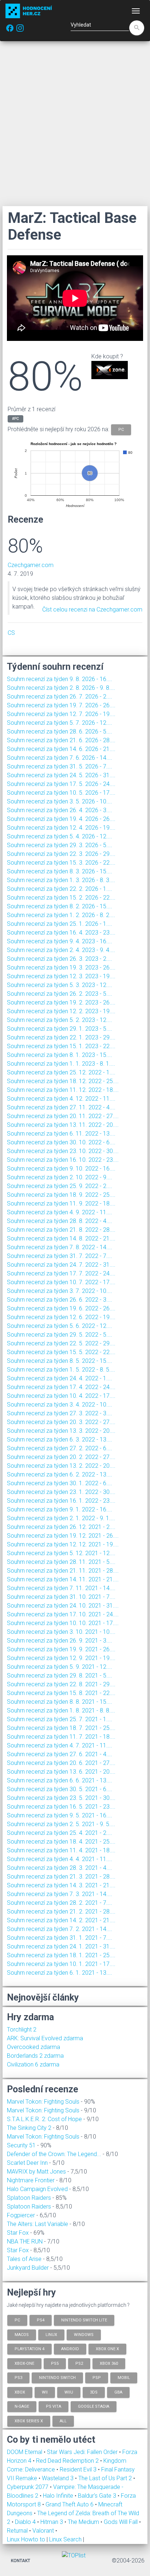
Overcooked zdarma (33, 2047)
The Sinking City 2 (29, 2128)
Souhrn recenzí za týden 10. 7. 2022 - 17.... (61, 1282)
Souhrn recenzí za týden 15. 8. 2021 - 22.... (61, 1693)
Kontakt (21, 2561)
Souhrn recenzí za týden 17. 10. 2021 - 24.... (63, 1614)
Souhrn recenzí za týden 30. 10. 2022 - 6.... (61, 1142)
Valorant (44, 2531)
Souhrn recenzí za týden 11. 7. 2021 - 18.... (61, 1737)
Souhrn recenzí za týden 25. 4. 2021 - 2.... (60, 1833)
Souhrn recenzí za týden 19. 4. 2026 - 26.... (61, 819)
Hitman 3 (52, 2522)
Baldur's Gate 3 (98, 2496)
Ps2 (79, 2363)
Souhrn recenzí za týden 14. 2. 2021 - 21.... (61, 1920)
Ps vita (54, 2406)
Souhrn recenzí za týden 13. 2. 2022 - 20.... (61, 1466)
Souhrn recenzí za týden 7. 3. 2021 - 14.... (60, 1894)
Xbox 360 (109, 2363)
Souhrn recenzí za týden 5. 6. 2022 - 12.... (60, 1326)
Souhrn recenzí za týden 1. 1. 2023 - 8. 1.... (61, 1064)
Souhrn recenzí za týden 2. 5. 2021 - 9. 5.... (61, 1824)
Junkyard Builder (28, 2268)
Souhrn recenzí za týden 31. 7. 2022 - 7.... (60, 1256)
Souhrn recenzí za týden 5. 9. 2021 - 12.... (60, 1667)
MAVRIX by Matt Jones (36, 2172)
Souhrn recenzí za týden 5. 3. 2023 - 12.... (60, 985)
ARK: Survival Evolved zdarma (45, 2038)
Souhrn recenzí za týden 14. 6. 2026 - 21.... (61, 749)
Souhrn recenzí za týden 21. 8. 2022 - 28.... (61, 1230)
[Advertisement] (75, 123)
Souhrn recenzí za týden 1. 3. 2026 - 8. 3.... (61, 880)
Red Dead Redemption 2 (68, 2461)
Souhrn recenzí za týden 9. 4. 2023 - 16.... (60, 941)
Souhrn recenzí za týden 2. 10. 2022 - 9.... (60, 1177)
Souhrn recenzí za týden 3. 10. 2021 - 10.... (61, 1632)
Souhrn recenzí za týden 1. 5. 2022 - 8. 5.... (61, 1370)
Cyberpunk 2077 (28, 2487)
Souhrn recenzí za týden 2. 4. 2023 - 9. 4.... (61, 950)
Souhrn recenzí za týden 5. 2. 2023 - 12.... (60, 1020)
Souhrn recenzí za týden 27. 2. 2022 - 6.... (60, 1448)
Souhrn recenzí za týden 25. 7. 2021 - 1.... (60, 1719)
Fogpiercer (21, 2215)
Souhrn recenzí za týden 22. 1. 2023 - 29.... (61, 1037)
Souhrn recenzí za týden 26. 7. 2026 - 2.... (60, 697)
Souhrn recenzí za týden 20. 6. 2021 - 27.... (61, 1763)
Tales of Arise (24, 2259)
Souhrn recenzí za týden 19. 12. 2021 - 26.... (63, 1536)
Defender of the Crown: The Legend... (54, 2154)
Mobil (124, 2378)
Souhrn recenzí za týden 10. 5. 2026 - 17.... (61, 793)
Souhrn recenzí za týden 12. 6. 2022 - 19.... (61, 1317)
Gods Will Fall (121, 2522)
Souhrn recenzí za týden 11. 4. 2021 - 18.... (61, 1850)
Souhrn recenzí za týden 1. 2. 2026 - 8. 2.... (61, 915)
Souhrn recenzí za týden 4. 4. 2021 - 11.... (60, 1859)
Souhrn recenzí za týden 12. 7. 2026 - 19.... (61, 714)
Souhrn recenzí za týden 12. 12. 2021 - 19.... (63, 1544)
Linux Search (65, 2539)
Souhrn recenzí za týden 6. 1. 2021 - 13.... (60, 1973)
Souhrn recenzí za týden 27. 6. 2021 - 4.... (60, 1754)
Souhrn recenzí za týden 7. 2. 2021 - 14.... (60, 1929)
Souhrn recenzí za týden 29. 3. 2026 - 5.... (60, 845)
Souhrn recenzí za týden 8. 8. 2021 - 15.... (60, 1702)
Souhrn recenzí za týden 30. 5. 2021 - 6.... (60, 1789)
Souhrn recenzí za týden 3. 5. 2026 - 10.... (60, 801)
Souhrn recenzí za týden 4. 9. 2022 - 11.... (60, 1212)
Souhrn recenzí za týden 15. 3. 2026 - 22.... (61, 863)
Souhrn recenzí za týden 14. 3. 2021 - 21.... (61, 1885)
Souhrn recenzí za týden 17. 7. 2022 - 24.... (61, 1273)
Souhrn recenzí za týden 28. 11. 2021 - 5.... (61, 1562)
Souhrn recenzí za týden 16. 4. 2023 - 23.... (61, 933)
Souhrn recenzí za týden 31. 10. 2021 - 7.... (61, 1597)
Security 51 (21, 2145)
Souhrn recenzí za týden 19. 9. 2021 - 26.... (61, 1649)
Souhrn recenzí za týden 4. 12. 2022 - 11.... (61, 1099)
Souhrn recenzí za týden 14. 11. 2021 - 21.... (63, 1579)
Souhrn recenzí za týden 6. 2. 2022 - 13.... (60, 1474)
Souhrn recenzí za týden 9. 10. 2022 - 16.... (61, 1169)
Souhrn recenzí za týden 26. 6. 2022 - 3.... (60, 1300)
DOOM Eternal (25, 2452)
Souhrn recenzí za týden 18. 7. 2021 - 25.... (61, 1728)
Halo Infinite (59, 2496)
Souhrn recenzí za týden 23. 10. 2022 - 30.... (63, 1151)
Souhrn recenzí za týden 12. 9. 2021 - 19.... (61, 1658)
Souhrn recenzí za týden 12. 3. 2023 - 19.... (61, 976)
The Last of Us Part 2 (106, 2478)
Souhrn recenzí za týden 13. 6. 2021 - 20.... (61, 1772)
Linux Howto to (26, 2539)
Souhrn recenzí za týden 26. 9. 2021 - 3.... (60, 1641)
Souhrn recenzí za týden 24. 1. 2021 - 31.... (61, 1946)
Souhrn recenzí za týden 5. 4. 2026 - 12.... (60, 836)
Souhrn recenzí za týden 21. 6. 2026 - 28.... (61, 740)
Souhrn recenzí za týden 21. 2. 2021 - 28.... (61, 1912)
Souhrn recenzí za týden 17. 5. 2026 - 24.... (61, 784)
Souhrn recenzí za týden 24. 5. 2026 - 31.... (61, 775)
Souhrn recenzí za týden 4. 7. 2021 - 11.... (60, 1745)
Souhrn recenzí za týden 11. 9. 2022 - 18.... (61, 1204)
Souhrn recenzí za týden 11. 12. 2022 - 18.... (63, 1090)
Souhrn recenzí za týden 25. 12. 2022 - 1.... (61, 1072)
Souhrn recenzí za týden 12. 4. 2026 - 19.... (61, 828)
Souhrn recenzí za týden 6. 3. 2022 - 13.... (60, 1440)
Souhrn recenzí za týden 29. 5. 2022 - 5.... (60, 1335)
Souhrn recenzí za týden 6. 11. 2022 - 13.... (61, 1134)
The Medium (84, 2522)
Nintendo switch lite (84, 2320)
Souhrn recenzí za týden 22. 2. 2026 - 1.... (60, 889)
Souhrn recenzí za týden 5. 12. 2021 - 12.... (61, 1553)
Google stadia (94, 2406)
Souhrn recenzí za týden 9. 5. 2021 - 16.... (60, 1815)
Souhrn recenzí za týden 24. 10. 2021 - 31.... (63, 1606)
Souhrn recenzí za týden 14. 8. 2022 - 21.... (61, 1238)
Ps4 (41, 2320)
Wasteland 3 (58, 2478)
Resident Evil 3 (79, 2469)
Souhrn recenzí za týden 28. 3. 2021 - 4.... (60, 1868)
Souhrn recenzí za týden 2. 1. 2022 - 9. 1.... (61, 1518)
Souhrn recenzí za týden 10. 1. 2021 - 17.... (61, 1964)
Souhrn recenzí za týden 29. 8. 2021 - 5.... (60, 1676)
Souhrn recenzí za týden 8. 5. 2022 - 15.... (60, 1361)
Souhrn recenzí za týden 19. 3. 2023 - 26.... (61, 968)
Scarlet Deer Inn (27, 2163)
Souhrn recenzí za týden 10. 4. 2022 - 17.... (61, 1396)
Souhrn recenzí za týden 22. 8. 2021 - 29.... (61, 1684)
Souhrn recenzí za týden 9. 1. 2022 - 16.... (60, 1509)
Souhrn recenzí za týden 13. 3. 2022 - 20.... (61, 1431)
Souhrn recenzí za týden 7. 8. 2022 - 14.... (60, 1247)
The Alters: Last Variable (37, 2224)
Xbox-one (24, 2363)
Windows (84, 2334)
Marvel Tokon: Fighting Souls (43, 2102)
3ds (94, 2392)
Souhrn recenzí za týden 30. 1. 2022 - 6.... (60, 1483)
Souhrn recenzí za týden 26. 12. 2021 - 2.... (61, 1527)
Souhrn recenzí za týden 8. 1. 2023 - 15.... (60, 1055)
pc (121, 429)
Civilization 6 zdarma (33, 2064)
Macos (22, 2334)
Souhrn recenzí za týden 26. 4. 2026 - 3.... (60, 810)
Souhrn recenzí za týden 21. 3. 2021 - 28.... (61, 1877)
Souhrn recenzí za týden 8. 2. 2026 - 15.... (60, 906)
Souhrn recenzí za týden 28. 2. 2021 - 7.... (60, 1903)
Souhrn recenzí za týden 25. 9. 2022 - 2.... (60, 1186)
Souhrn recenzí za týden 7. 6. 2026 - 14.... (60, 758)
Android (70, 2349)
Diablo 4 (26, 2522)
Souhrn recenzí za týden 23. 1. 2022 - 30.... (61, 1492)
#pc (15, 419)
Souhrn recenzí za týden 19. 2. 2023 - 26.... (61, 1002)
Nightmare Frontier (31, 2180)
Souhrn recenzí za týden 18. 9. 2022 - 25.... (61, 1195)
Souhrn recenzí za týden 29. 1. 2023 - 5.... (60, 1029)
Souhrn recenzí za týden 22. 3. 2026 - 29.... (61, 854)
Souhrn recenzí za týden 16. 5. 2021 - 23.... (61, 1807)
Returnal (18, 2531)
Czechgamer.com (31, 565)
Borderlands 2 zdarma (35, 2056)
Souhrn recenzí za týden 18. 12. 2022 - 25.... (63, 1081)
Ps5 (55, 2363)
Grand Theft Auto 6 (70, 2504)
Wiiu (69, 2392)
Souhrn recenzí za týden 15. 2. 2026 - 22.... (61, 898)
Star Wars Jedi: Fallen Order (83, 2452)
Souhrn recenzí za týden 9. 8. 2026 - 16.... (60, 679)
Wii (45, 2392)
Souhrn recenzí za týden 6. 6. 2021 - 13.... (60, 1780)
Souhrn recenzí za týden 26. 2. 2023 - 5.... (60, 994)
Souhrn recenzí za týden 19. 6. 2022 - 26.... (61, 1308)
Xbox (20, 2392)
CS (11, 633)
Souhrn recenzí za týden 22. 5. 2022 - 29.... (61, 1343)
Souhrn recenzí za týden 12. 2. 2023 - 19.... (61, 1011)
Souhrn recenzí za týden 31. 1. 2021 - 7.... (60, 1938)
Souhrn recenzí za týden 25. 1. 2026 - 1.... (60, 924)
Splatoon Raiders (29, 2198)
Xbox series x (29, 2421)
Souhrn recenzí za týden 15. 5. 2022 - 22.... (61, 1352)
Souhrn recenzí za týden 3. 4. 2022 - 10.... (60, 1405)
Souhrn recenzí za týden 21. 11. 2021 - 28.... (63, 1571)
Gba (118, 2392)
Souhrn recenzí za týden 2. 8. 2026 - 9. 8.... (61, 688)
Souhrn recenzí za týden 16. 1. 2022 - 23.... (61, 1501)
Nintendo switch (57, 2378)
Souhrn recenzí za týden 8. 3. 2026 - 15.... (60, 871)
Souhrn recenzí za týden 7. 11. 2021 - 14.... (61, 1588)
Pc (17, 2320)
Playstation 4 (29, 2349)
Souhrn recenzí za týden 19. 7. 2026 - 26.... (61, 705)
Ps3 (18, 2378)
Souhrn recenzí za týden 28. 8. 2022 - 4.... (60, 1221)
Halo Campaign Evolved (37, 2189)
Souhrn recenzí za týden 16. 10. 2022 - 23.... (63, 1160)
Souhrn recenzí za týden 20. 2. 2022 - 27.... (61, 1457)
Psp (97, 2378)
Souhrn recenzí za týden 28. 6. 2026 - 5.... (60, 731)
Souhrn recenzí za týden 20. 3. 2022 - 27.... (61, 1422)
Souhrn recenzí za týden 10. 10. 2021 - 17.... (63, 1623)
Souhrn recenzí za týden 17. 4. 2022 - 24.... (61, 1387)
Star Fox (18, 2233)
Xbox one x (107, 2349)
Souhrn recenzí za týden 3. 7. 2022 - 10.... (60, 1291)
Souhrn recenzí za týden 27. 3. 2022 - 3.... (60, 1413)
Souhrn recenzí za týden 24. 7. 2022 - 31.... (61, 1265)
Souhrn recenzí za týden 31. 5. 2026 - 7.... (60, 766)
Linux (51, 2334)
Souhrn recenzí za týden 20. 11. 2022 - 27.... (63, 1116)
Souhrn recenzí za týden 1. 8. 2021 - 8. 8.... (61, 1710)
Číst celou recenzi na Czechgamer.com (92, 609)
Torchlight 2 (22, 2030)
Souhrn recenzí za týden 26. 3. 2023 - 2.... (60, 959)
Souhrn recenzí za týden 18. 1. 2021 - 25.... (61, 1955)
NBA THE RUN (25, 2241)
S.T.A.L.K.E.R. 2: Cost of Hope (44, 2119)
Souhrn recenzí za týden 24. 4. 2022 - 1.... (60, 1378)
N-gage (22, 2406)
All (63, 2421)
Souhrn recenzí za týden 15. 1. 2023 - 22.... (61, 1046)
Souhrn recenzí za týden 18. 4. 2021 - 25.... (61, 1842)
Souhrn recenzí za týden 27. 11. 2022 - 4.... (61, 1107)
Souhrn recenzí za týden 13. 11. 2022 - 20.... (63, 1125)
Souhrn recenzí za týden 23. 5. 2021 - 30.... (61, 1798)
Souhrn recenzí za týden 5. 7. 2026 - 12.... (60, 723)
